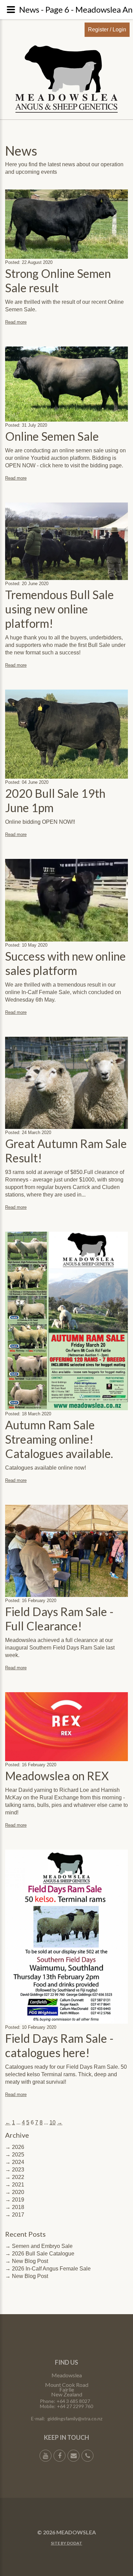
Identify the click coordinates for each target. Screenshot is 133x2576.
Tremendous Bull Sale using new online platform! (60, 609)
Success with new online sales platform (65, 963)
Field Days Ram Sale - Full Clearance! (59, 1619)
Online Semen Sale (52, 436)
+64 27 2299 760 (75, 2406)
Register (98, 30)
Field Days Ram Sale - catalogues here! (59, 2045)
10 (53, 2122)
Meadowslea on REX (57, 1776)
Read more (16, 322)
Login (119, 30)
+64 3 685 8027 (73, 2401)
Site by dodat (66, 2543)
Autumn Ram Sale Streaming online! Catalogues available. (59, 1439)
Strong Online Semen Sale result (58, 280)
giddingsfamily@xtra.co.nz (75, 2418)
